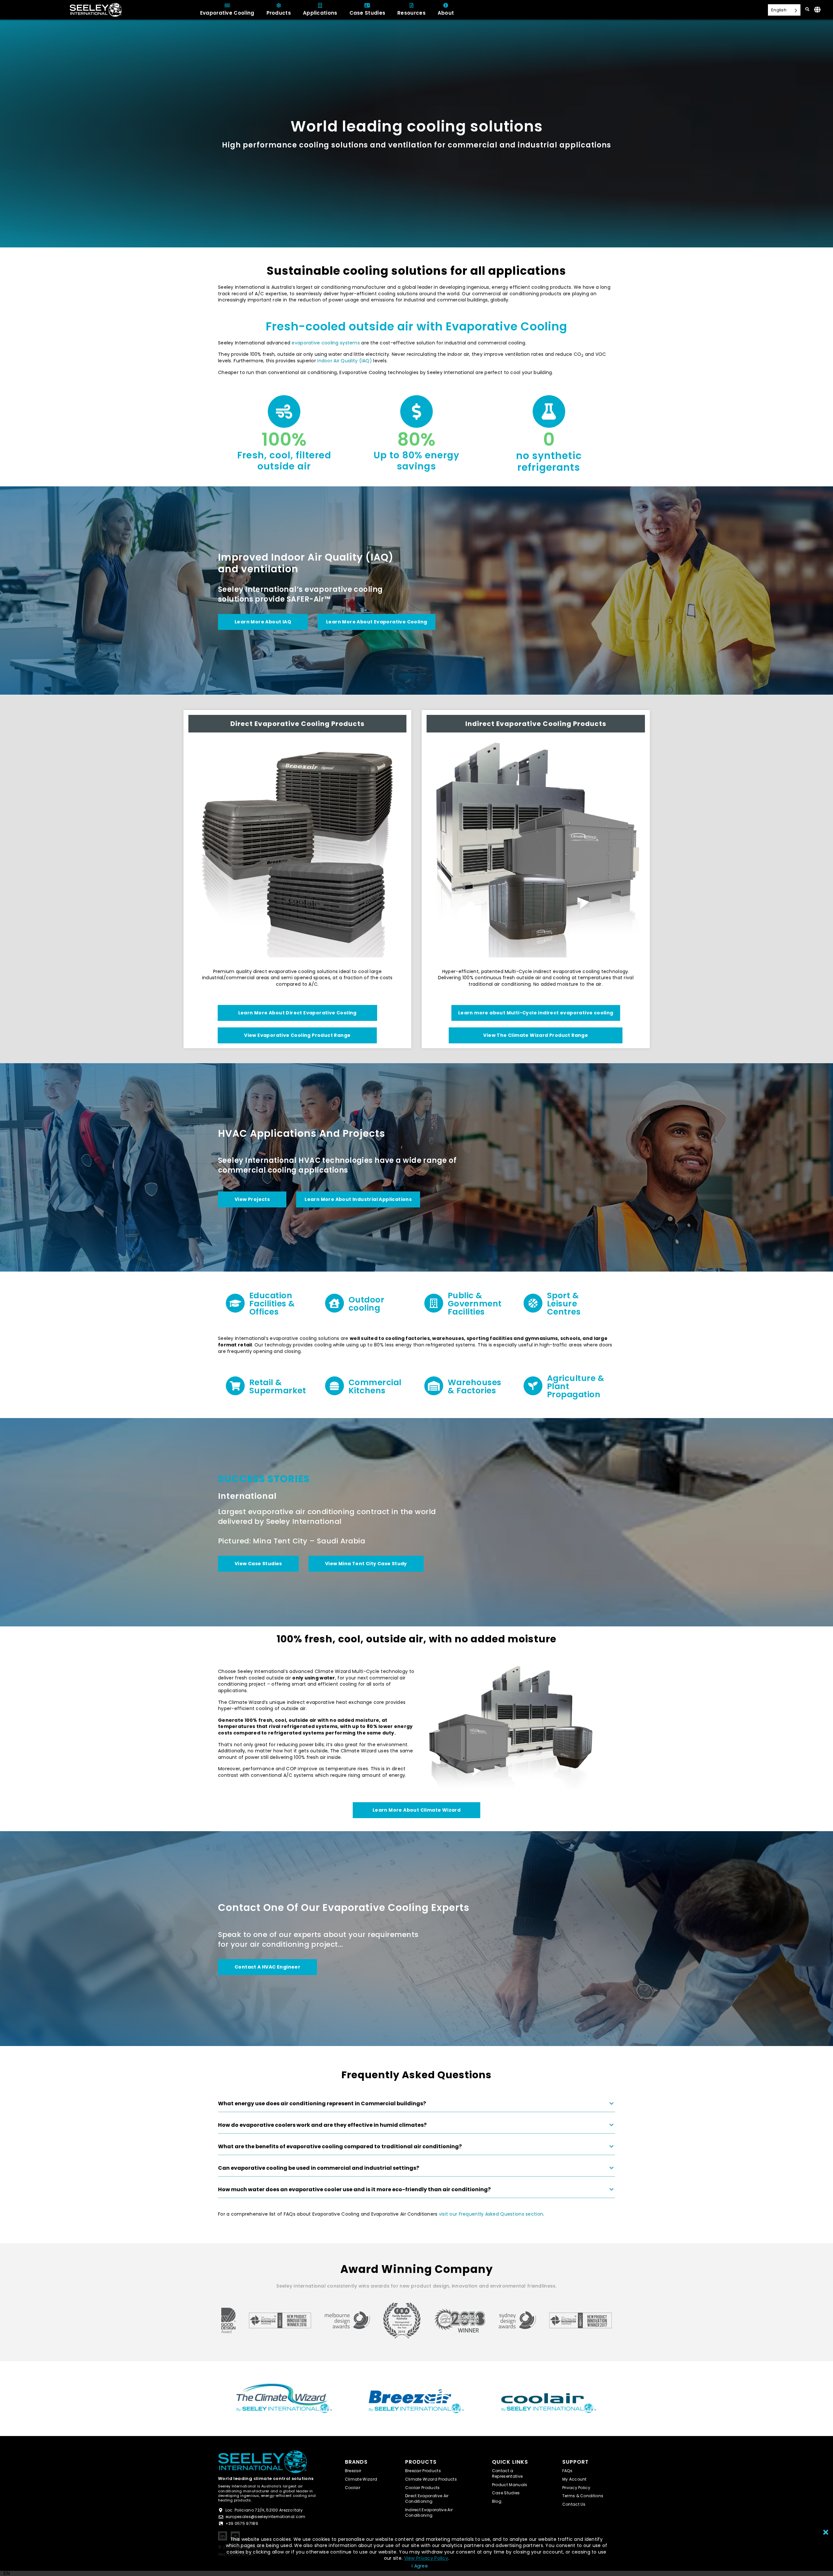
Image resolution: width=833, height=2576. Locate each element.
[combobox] (7, 2573)
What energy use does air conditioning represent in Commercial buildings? (322, 2104)
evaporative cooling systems (326, 343)
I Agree (420, 2566)
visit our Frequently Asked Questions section (491, 2214)
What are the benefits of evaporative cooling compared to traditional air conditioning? (340, 2147)
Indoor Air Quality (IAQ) (345, 361)
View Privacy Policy (426, 2558)
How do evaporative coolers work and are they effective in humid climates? (322, 2125)
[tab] (416, 2106)
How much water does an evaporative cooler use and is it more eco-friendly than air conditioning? (354, 2190)
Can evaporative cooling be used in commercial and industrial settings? (319, 2168)
